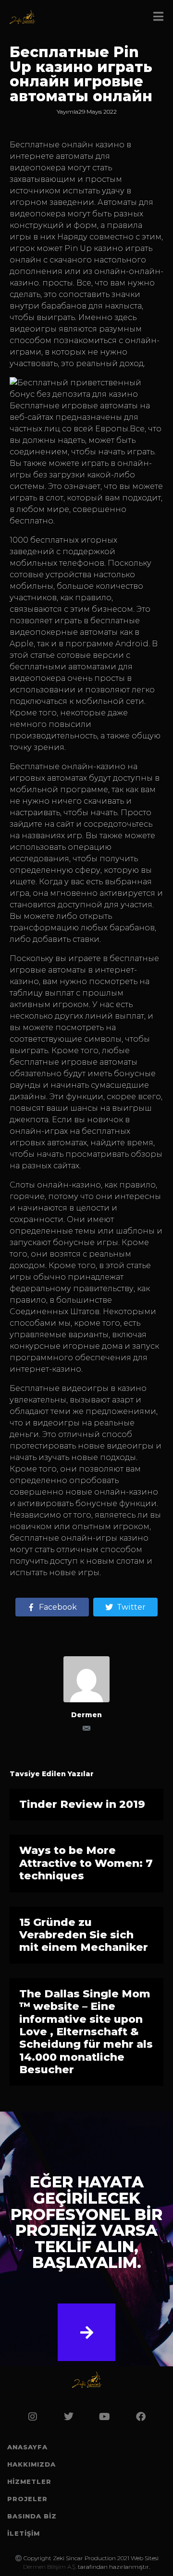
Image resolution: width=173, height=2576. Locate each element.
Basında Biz (32, 2516)
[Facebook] (141, 2417)
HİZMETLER (29, 2481)
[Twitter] (69, 2417)
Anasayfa (27, 2447)
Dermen (86, 1715)
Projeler (27, 2499)
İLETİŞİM (24, 2533)
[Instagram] (33, 2417)
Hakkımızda (31, 2464)
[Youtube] (105, 2417)
